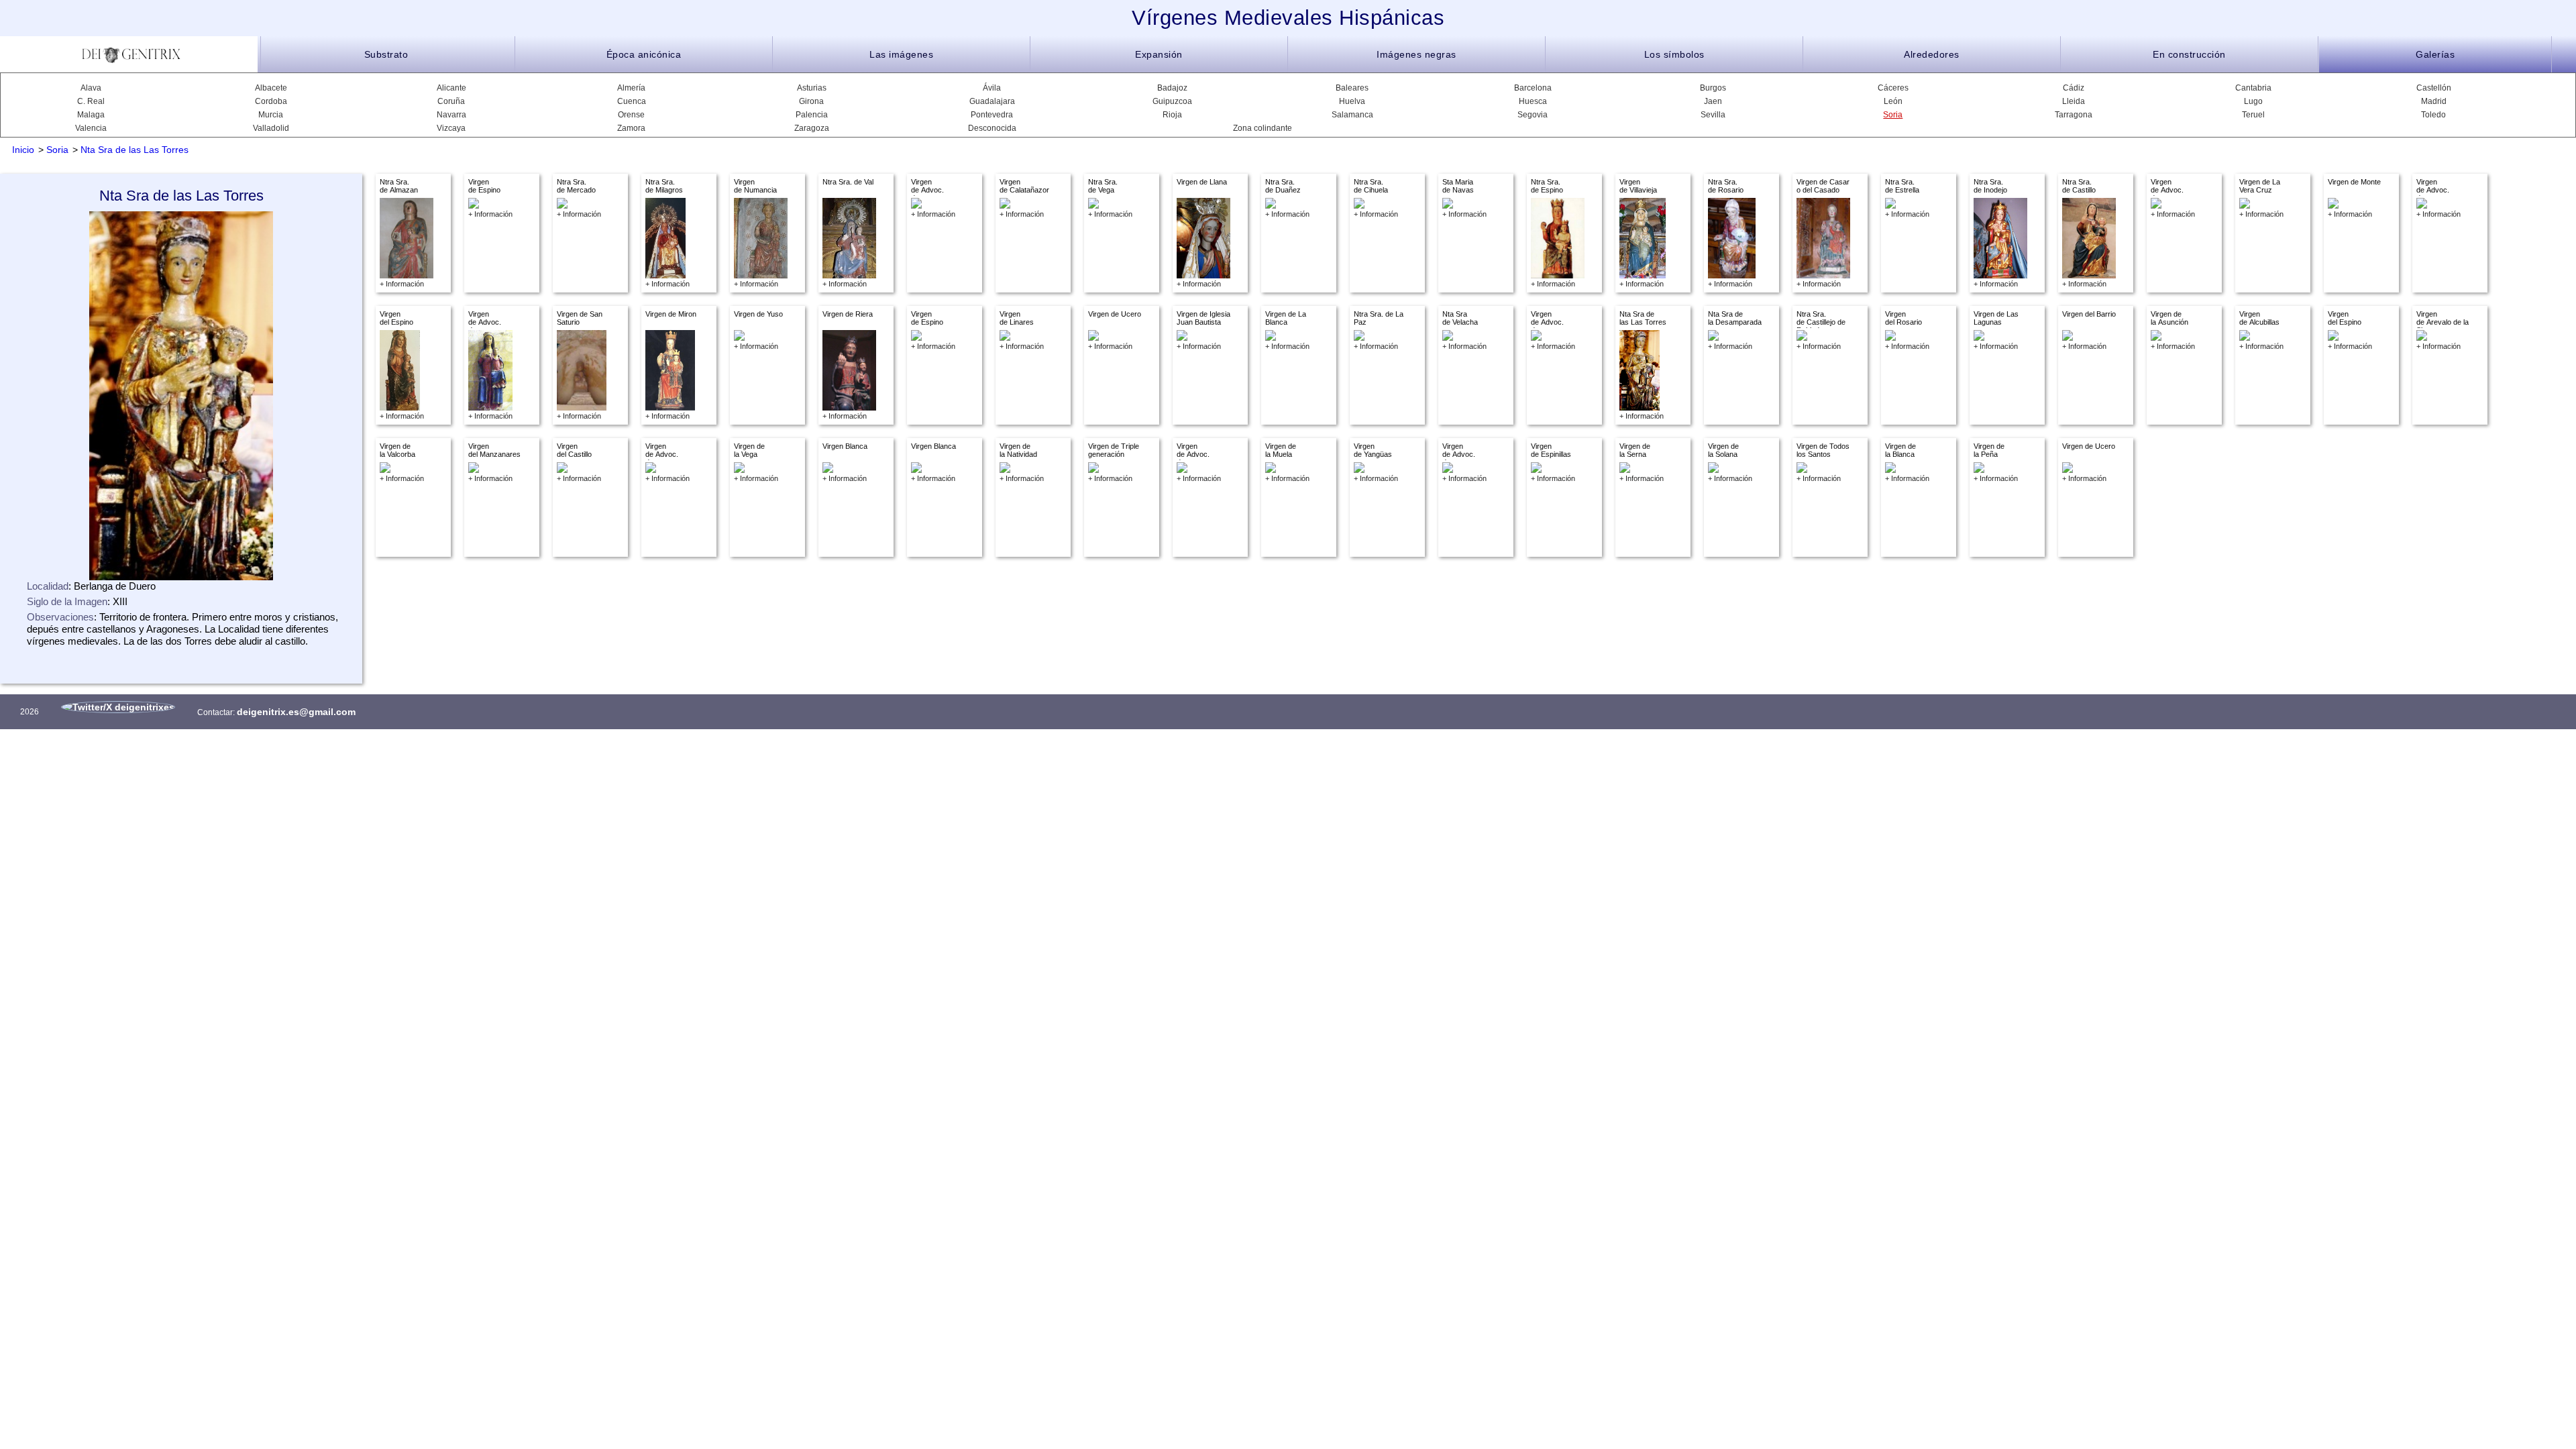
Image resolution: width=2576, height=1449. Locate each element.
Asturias (812, 88)
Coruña (451, 101)
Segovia (1533, 115)
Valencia (91, 128)
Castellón (2434, 88)
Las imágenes (901, 54)
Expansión (1159, 54)
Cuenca (632, 101)
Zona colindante (1263, 128)
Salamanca (1352, 115)
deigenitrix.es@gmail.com (296, 712)
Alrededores (1932, 54)
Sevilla (1713, 115)
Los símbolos (1674, 54)
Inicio (23, 150)
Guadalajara (992, 101)
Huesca (1533, 101)
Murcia (271, 115)
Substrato (386, 54)
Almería (631, 88)
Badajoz (1172, 88)
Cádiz (2074, 88)
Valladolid (271, 128)
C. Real (91, 101)
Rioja (1172, 115)
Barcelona (1533, 88)
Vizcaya (451, 128)
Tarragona (2074, 115)
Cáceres (1893, 88)
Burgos (1713, 88)
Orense (631, 115)
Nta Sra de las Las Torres (135, 150)
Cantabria (2253, 88)
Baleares (1352, 88)
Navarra (451, 115)
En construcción (2189, 54)
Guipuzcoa (1172, 101)
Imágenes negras (1416, 54)
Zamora (631, 128)
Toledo (2433, 115)
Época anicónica (644, 54)
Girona (811, 101)
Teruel (2253, 115)
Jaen (1713, 101)
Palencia (812, 115)
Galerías (2435, 54)
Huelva (1352, 101)
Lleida (2074, 101)
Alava (91, 88)
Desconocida (992, 128)
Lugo (2253, 101)
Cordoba (271, 101)
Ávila (992, 88)
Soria (1893, 115)
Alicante (451, 88)
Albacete (271, 88)
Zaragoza (812, 128)
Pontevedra (992, 115)
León (1893, 101)
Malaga (91, 115)
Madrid (2434, 101)
